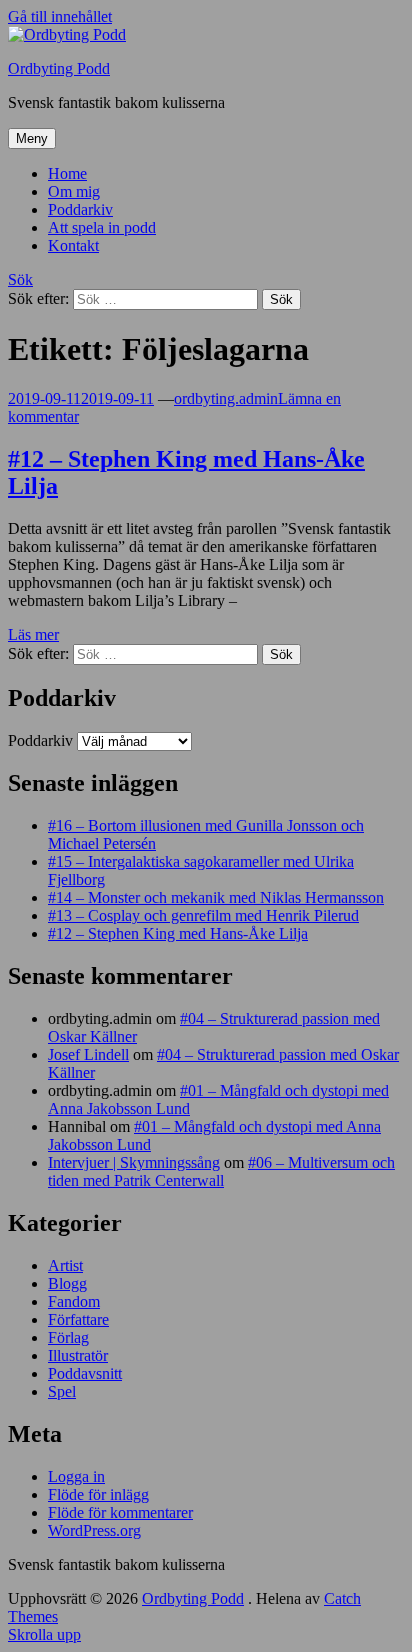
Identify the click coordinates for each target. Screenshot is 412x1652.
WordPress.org (94, 1530)
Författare (78, 1319)
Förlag (68, 1337)
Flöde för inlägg (98, 1494)
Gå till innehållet (60, 16)
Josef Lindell (88, 1054)
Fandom (74, 1301)
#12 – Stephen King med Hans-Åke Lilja (178, 933)
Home (67, 173)
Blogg (67, 1283)
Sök (20, 279)
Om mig (74, 191)
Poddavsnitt (85, 1373)
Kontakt (73, 245)
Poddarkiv (80, 209)
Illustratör (78, 1355)
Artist (65, 1265)
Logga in (76, 1476)
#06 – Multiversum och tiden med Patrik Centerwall (221, 1171)
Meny (32, 138)
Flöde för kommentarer (120, 1512)
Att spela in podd (102, 227)
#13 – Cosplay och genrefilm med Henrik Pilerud (203, 915)
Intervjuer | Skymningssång (134, 1162)
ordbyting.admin (226, 398)
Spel (62, 1391)
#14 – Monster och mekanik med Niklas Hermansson (216, 897)
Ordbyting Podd (59, 68)
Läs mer (33, 634)
